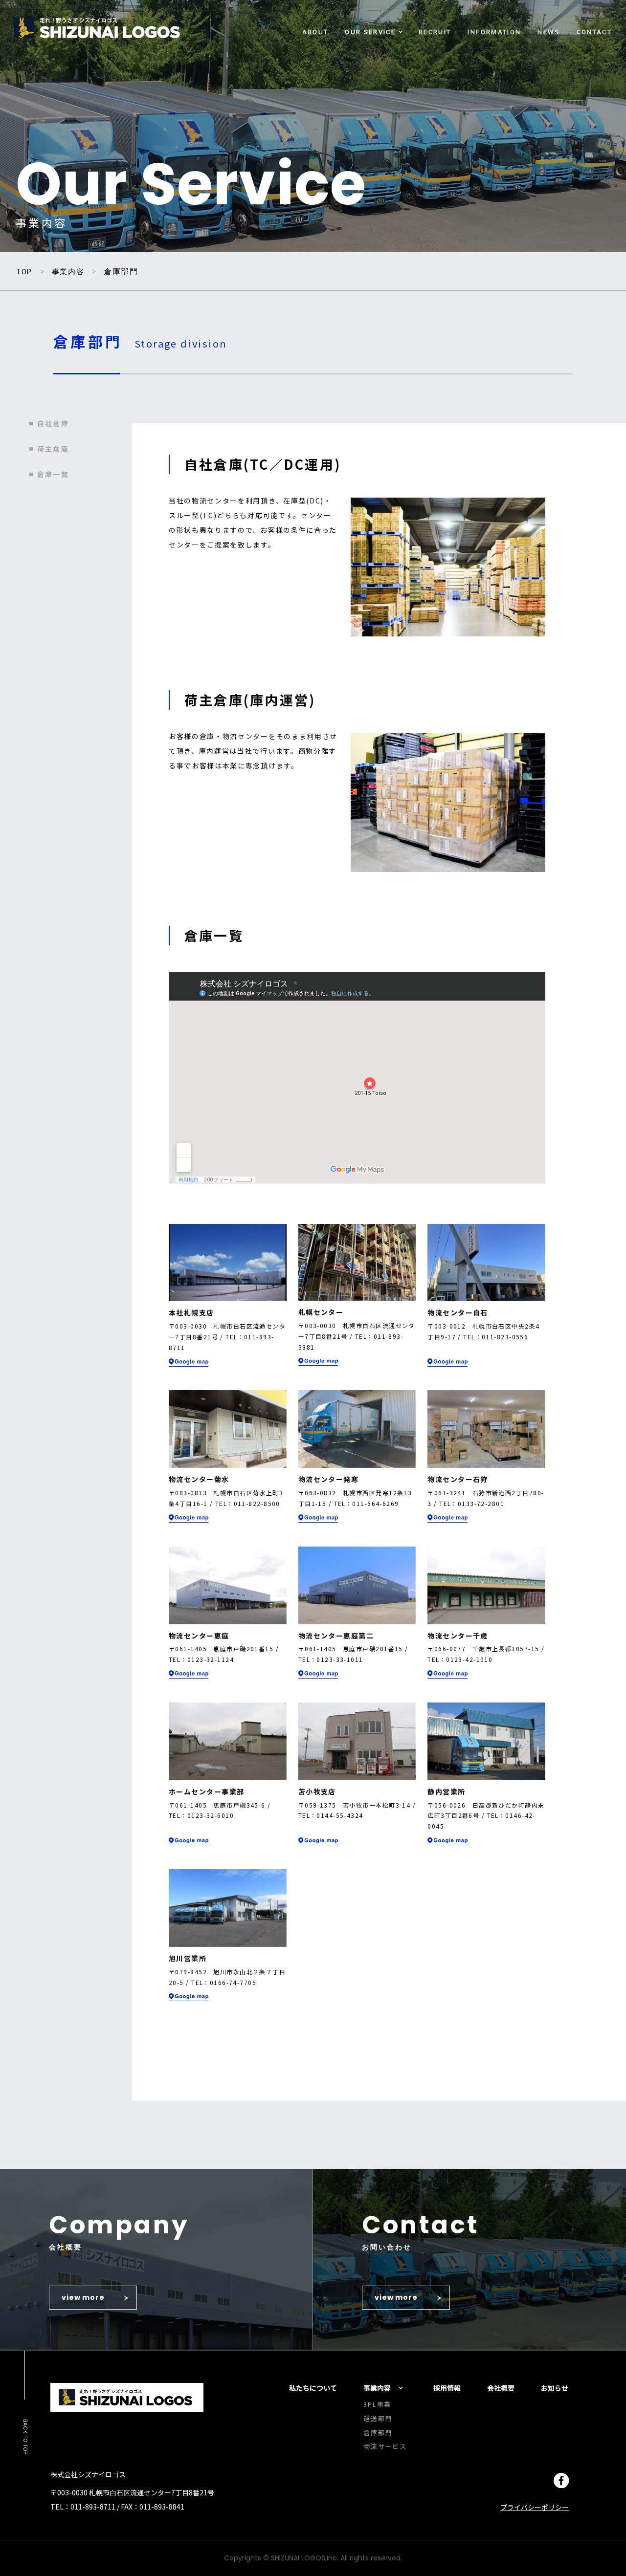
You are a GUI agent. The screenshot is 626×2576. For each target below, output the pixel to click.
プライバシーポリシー (535, 2507)
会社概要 (501, 2388)
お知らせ (555, 2388)
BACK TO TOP (25, 2437)
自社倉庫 (53, 423)
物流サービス (385, 2446)
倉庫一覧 (53, 474)
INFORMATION (494, 32)
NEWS (548, 32)
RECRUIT (435, 32)
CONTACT (594, 32)
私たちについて (313, 2388)
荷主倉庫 (53, 449)
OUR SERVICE (370, 32)
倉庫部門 (378, 2433)
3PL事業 (377, 2404)
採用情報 (447, 2388)
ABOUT (315, 32)
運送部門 (378, 2418)
